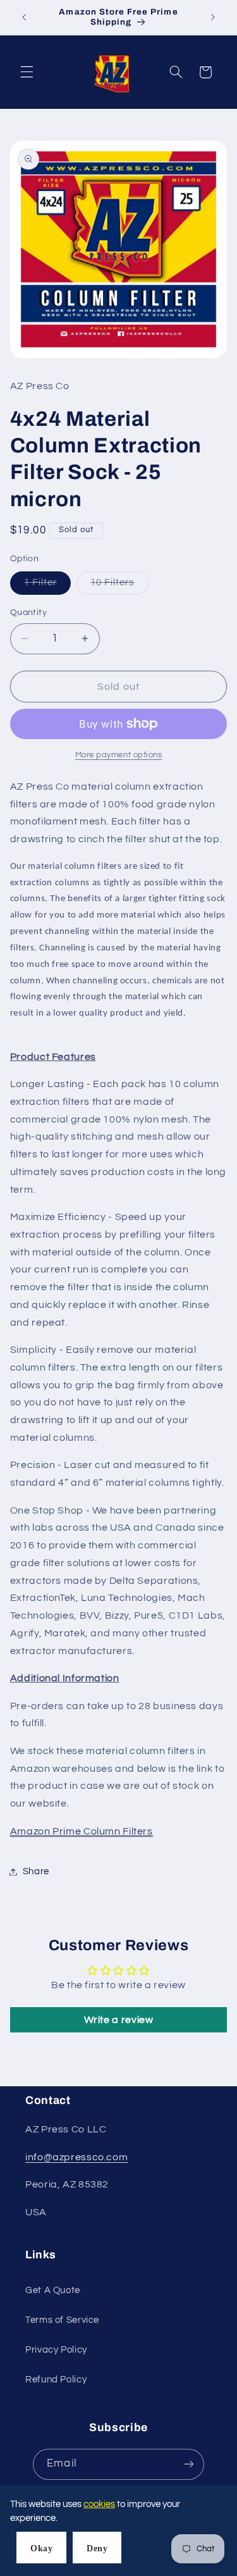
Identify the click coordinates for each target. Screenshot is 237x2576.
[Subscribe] (188, 2464)
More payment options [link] (119, 755)
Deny (97, 2548)
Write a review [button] (119, 2020)
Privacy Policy (56, 2350)
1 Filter (47, 586)
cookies (99, 2504)
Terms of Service (62, 2320)
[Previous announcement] (24, 17)
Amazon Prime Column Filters (82, 1831)
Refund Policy (56, 2380)
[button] (27, 72)
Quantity (28, 613)
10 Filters (119, 586)
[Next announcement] (213, 17)
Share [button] (36, 1871)
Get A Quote (53, 2290)
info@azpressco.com (76, 2157)
